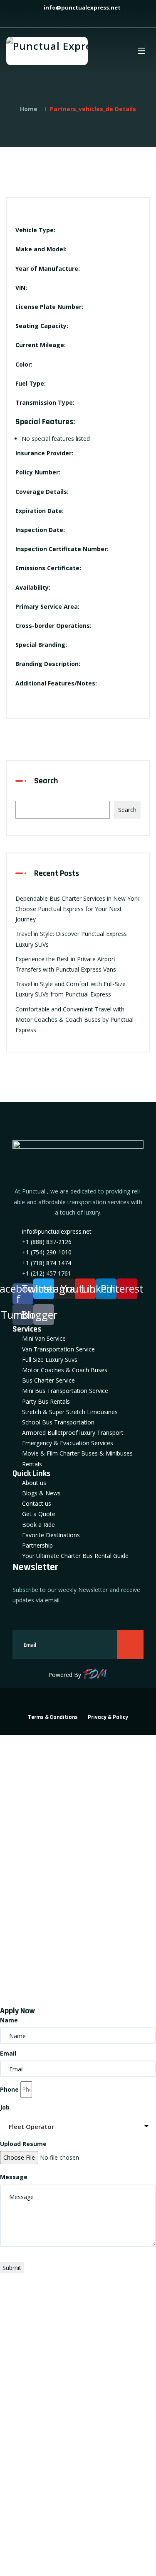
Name (9, 2020)
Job (5, 2107)
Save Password (38, 1995)
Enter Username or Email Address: (57, 1824)
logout (16, 1772)
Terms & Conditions (53, 1717)
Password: (22, 1880)
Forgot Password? (31, 1976)
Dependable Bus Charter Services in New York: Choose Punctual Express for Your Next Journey (78, 909)
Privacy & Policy (108, 1717)
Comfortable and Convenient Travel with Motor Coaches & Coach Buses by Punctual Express (74, 1019)
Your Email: (23, 2426)
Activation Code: (31, 2482)
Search (46, 781)
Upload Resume (23, 2144)
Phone (9, 2089)
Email (8, 2053)
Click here (13, 2385)
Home (29, 109)
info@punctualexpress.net (82, 7)
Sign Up (72, 1976)
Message (14, 2177)
